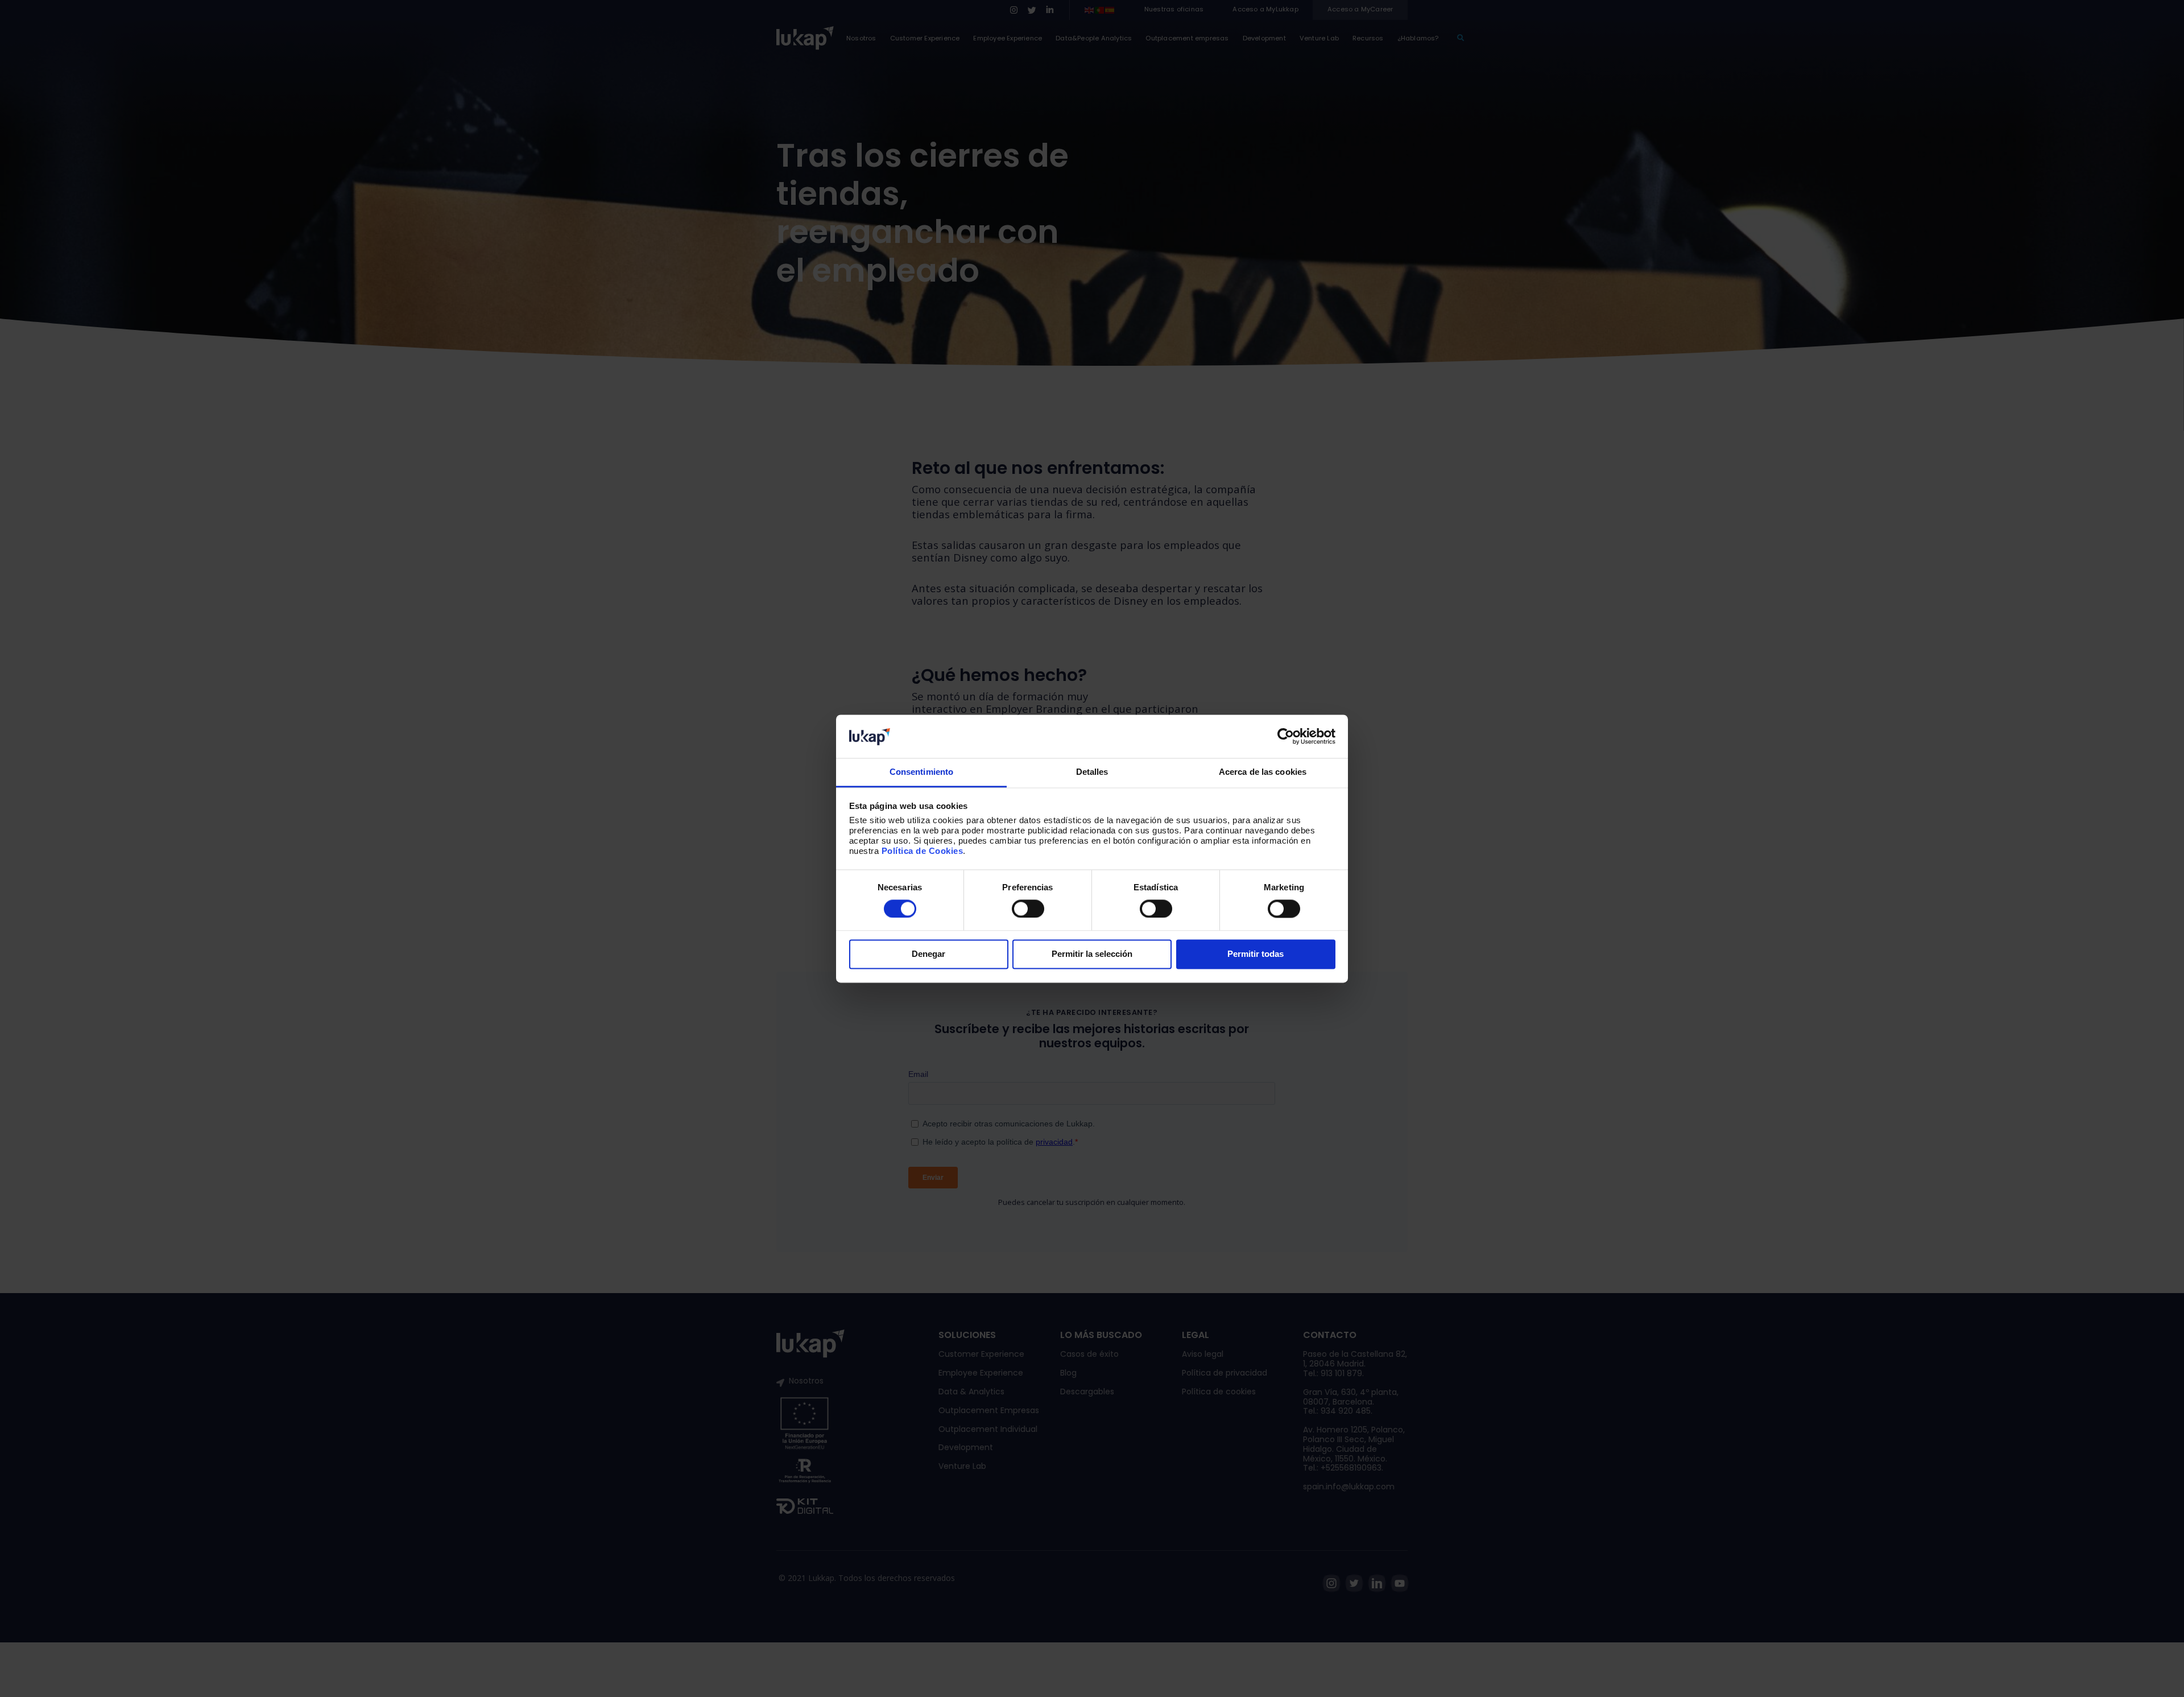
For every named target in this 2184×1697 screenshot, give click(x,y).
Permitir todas (1256, 954)
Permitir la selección (1092, 954)
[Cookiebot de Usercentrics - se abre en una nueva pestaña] (1286, 736)
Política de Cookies (923, 851)
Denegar (928, 954)
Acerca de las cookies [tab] (1263, 772)
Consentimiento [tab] (921, 772)
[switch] (1028, 909)
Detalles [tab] (1092, 772)
